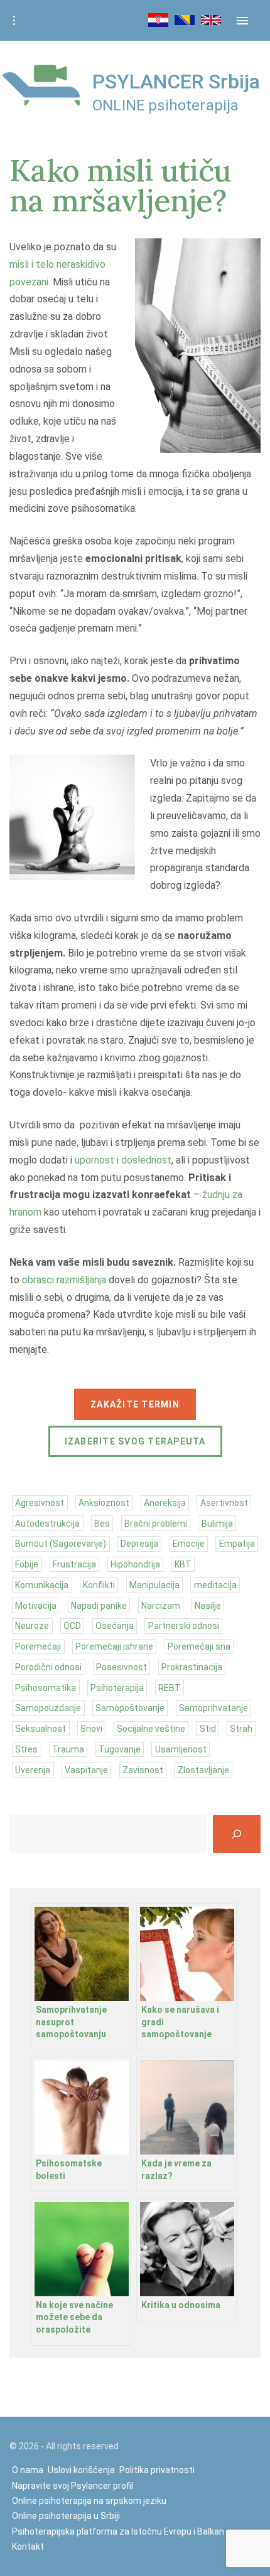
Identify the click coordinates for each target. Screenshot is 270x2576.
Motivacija (36, 1606)
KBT (183, 1564)
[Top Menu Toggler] (242, 21)
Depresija (139, 1544)
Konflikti (99, 1585)
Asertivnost (224, 1503)
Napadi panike (99, 1606)
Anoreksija (165, 1503)
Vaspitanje (86, 1770)
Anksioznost (104, 1503)
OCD (72, 1626)
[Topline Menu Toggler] (14, 21)
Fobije (27, 1564)
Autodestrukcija (47, 1524)
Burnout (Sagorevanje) (61, 1544)
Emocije (189, 1544)
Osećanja (115, 1626)
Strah (241, 1729)
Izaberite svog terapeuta (135, 1441)
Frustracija (74, 1564)
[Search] (237, 1834)
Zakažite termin (135, 1404)
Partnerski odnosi (184, 1626)
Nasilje (208, 1606)
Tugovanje (120, 1749)
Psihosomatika (46, 1688)
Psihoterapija (117, 1688)
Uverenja (33, 1770)
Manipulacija (154, 1585)
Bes (102, 1524)
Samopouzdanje (48, 1708)
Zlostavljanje (203, 1770)
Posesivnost (121, 1667)
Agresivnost (40, 1503)
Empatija (237, 1544)
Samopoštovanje (130, 1708)
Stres (26, 1749)
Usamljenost (181, 1749)
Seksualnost (40, 1729)
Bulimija (217, 1524)
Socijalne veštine (151, 1729)
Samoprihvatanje (213, 1708)
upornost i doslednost (123, 1160)
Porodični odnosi (48, 1667)
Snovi (91, 1729)
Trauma (68, 1749)
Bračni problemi (156, 1524)
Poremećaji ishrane (114, 1646)
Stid (208, 1729)
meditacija (215, 1585)
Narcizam (161, 1606)
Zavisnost (143, 1770)
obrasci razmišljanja (64, 1280)
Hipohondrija (135, 1564)
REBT (170, 1688)
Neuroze (32, 1626)
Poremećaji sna (199, 1646)
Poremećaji (38, 1646)
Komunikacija (42, 1585)
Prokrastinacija (192, 1667)
